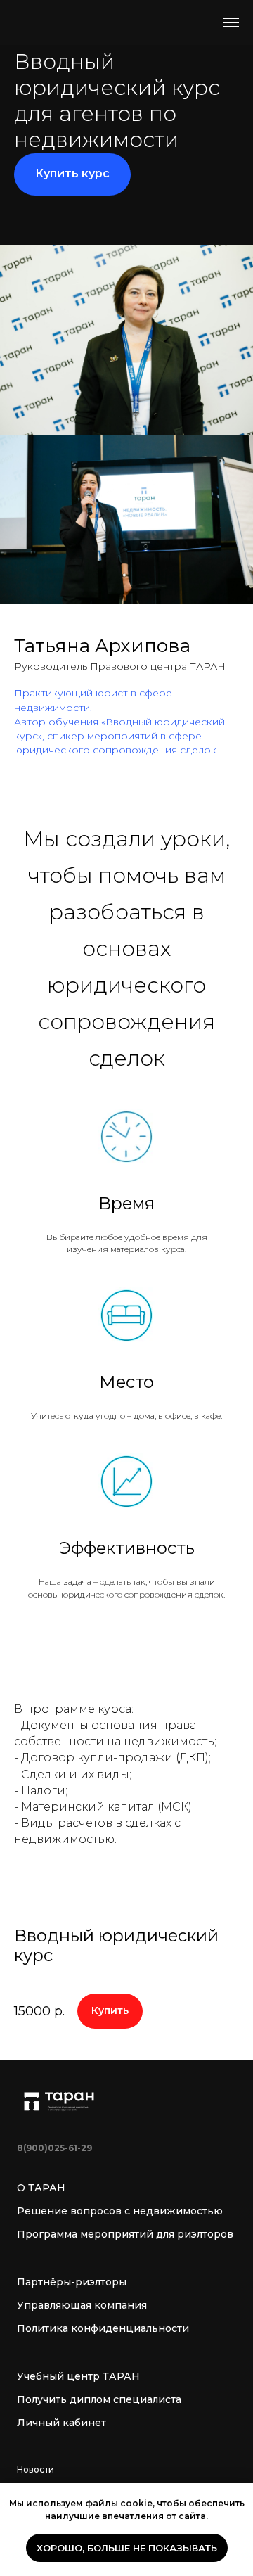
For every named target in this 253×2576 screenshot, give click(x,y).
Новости (35, 2469)
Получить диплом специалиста (99, 2399)
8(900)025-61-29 (54, 2148)
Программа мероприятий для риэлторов (125, 2234)
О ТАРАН (41, 2188)
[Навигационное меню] (231, 23)
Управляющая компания (82, 2305)
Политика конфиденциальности (103, 2328)
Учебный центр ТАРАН (78, 2376)
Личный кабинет (61, 2423)
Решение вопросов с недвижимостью (120, 2211)
